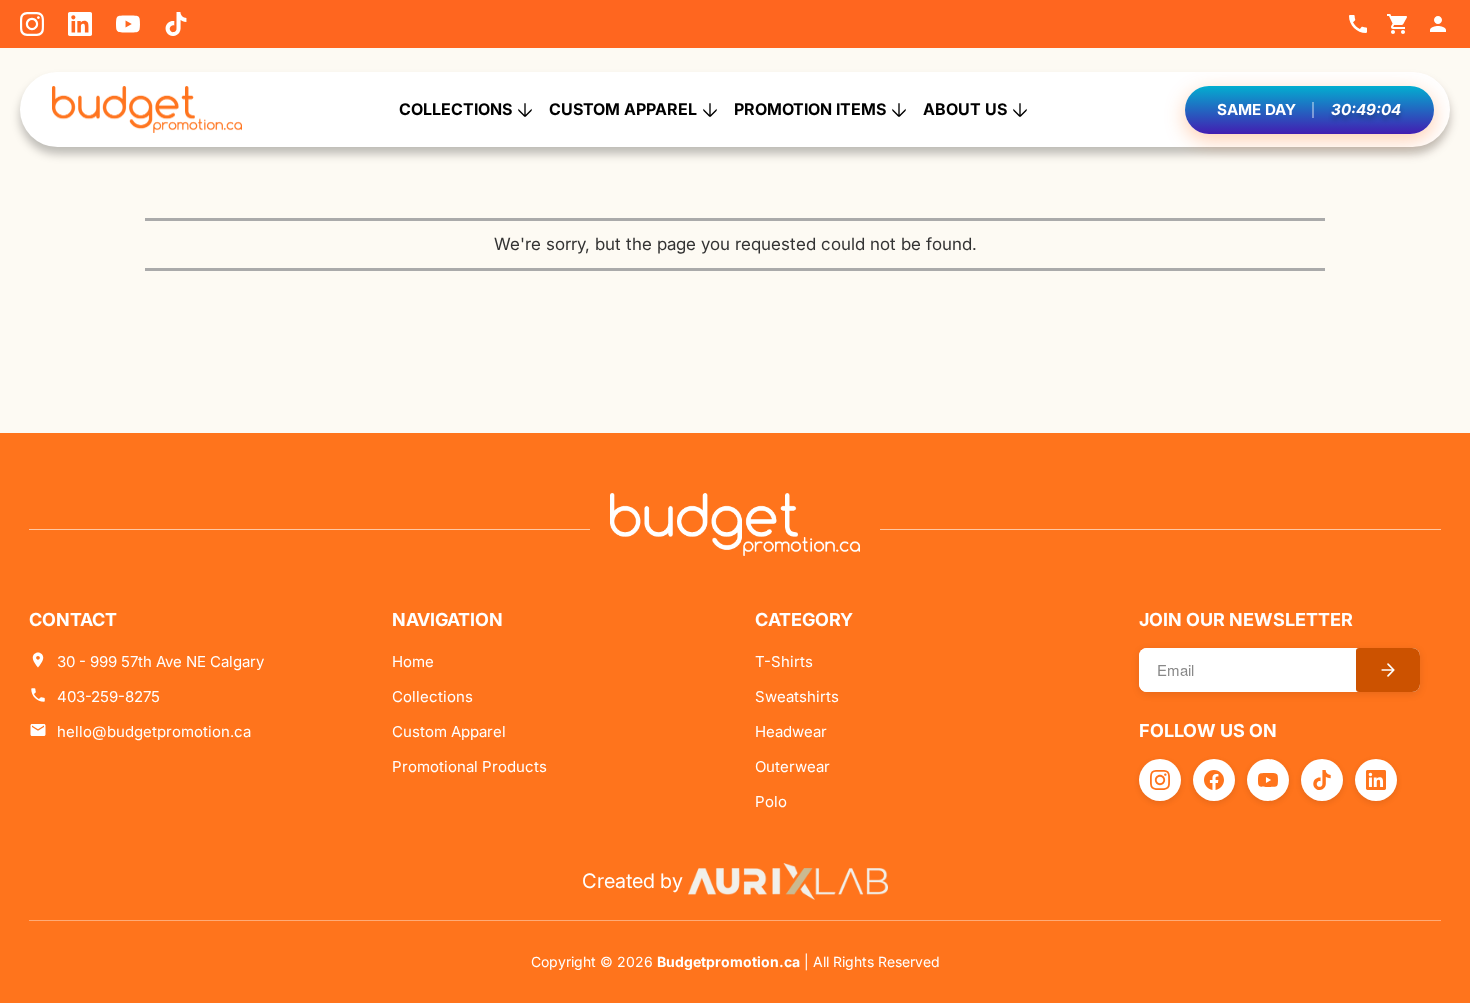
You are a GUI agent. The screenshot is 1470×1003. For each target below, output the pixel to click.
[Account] (1438, 24)
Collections (455, 109)
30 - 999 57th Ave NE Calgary (160, 661)
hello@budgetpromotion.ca (154, 731)
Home (413, 661)
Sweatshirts (797, 696)
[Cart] (1398, 24)
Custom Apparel (623, 109)
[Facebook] (1214, 780)
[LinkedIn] (80, 24)
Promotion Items (810, 109)
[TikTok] (176, 24)
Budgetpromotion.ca (728, 961)
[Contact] (1358, 24)
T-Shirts (784, 661)
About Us (965, 109)
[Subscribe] (1388, 670)
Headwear (791, 731)
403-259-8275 (108, 696)
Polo (771, 801)
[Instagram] (32, 24)
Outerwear (792, 766)
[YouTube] (128, 24)
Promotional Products (469, 766)
